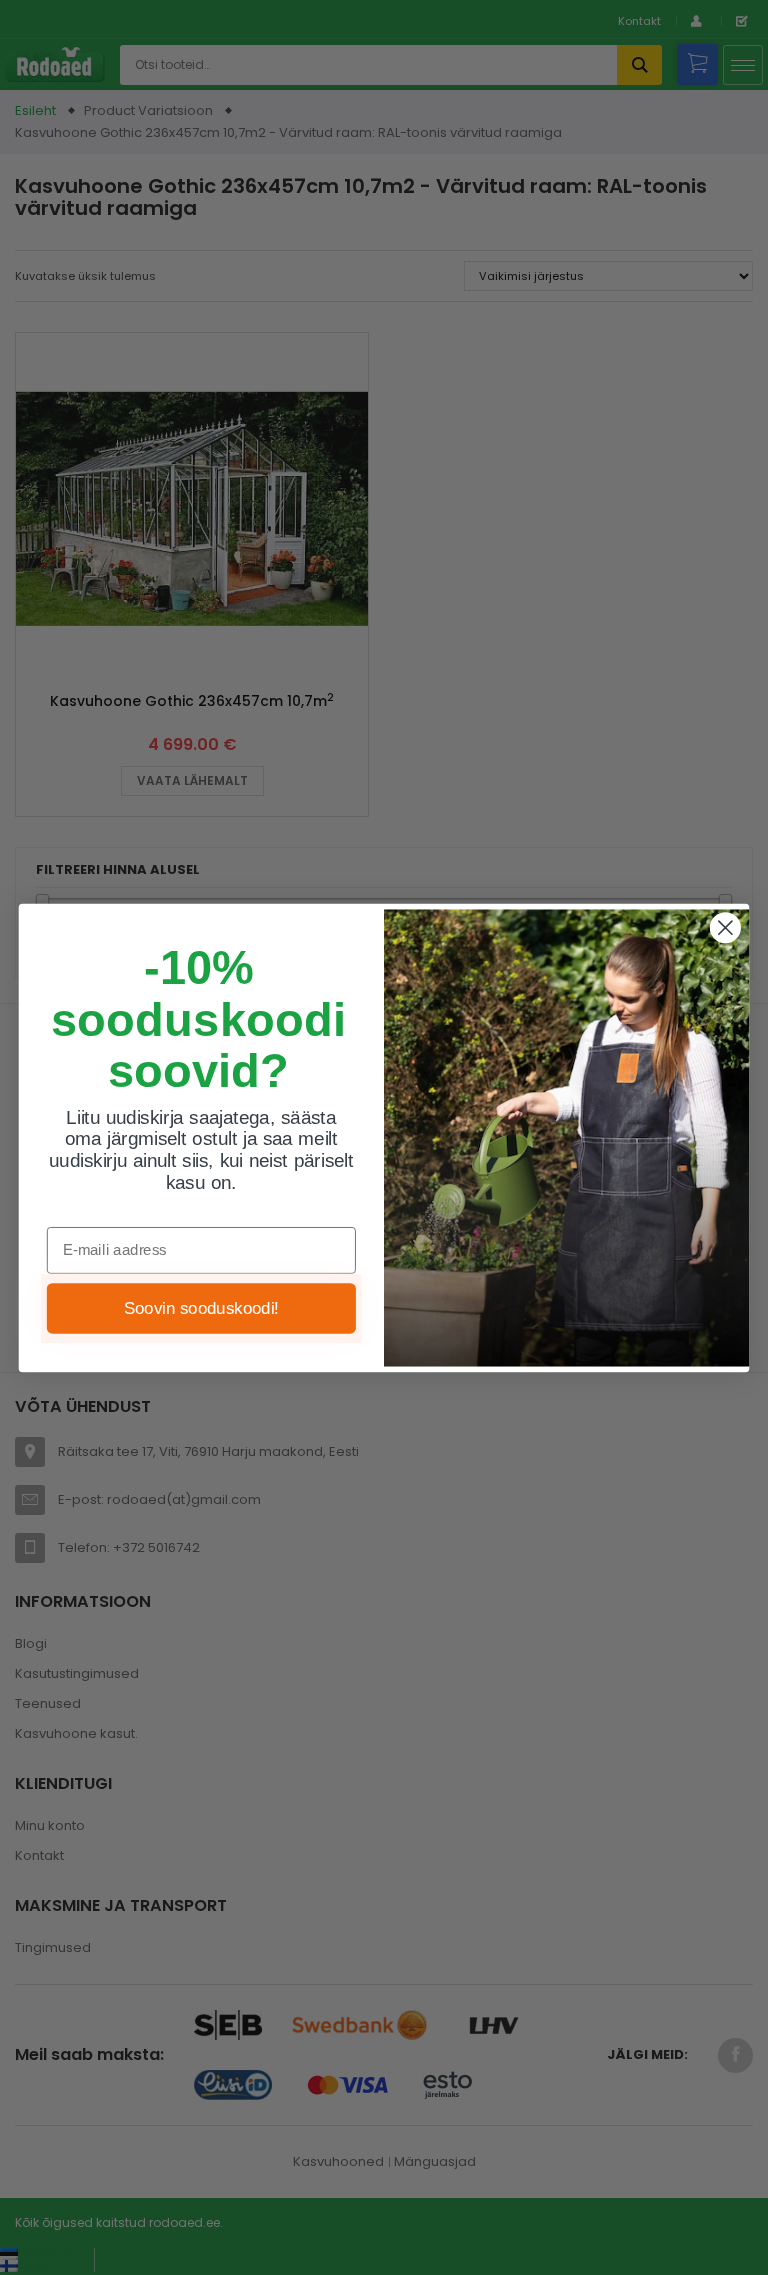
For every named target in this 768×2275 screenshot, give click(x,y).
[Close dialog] (725, 927)
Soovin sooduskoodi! (201, 1307)
